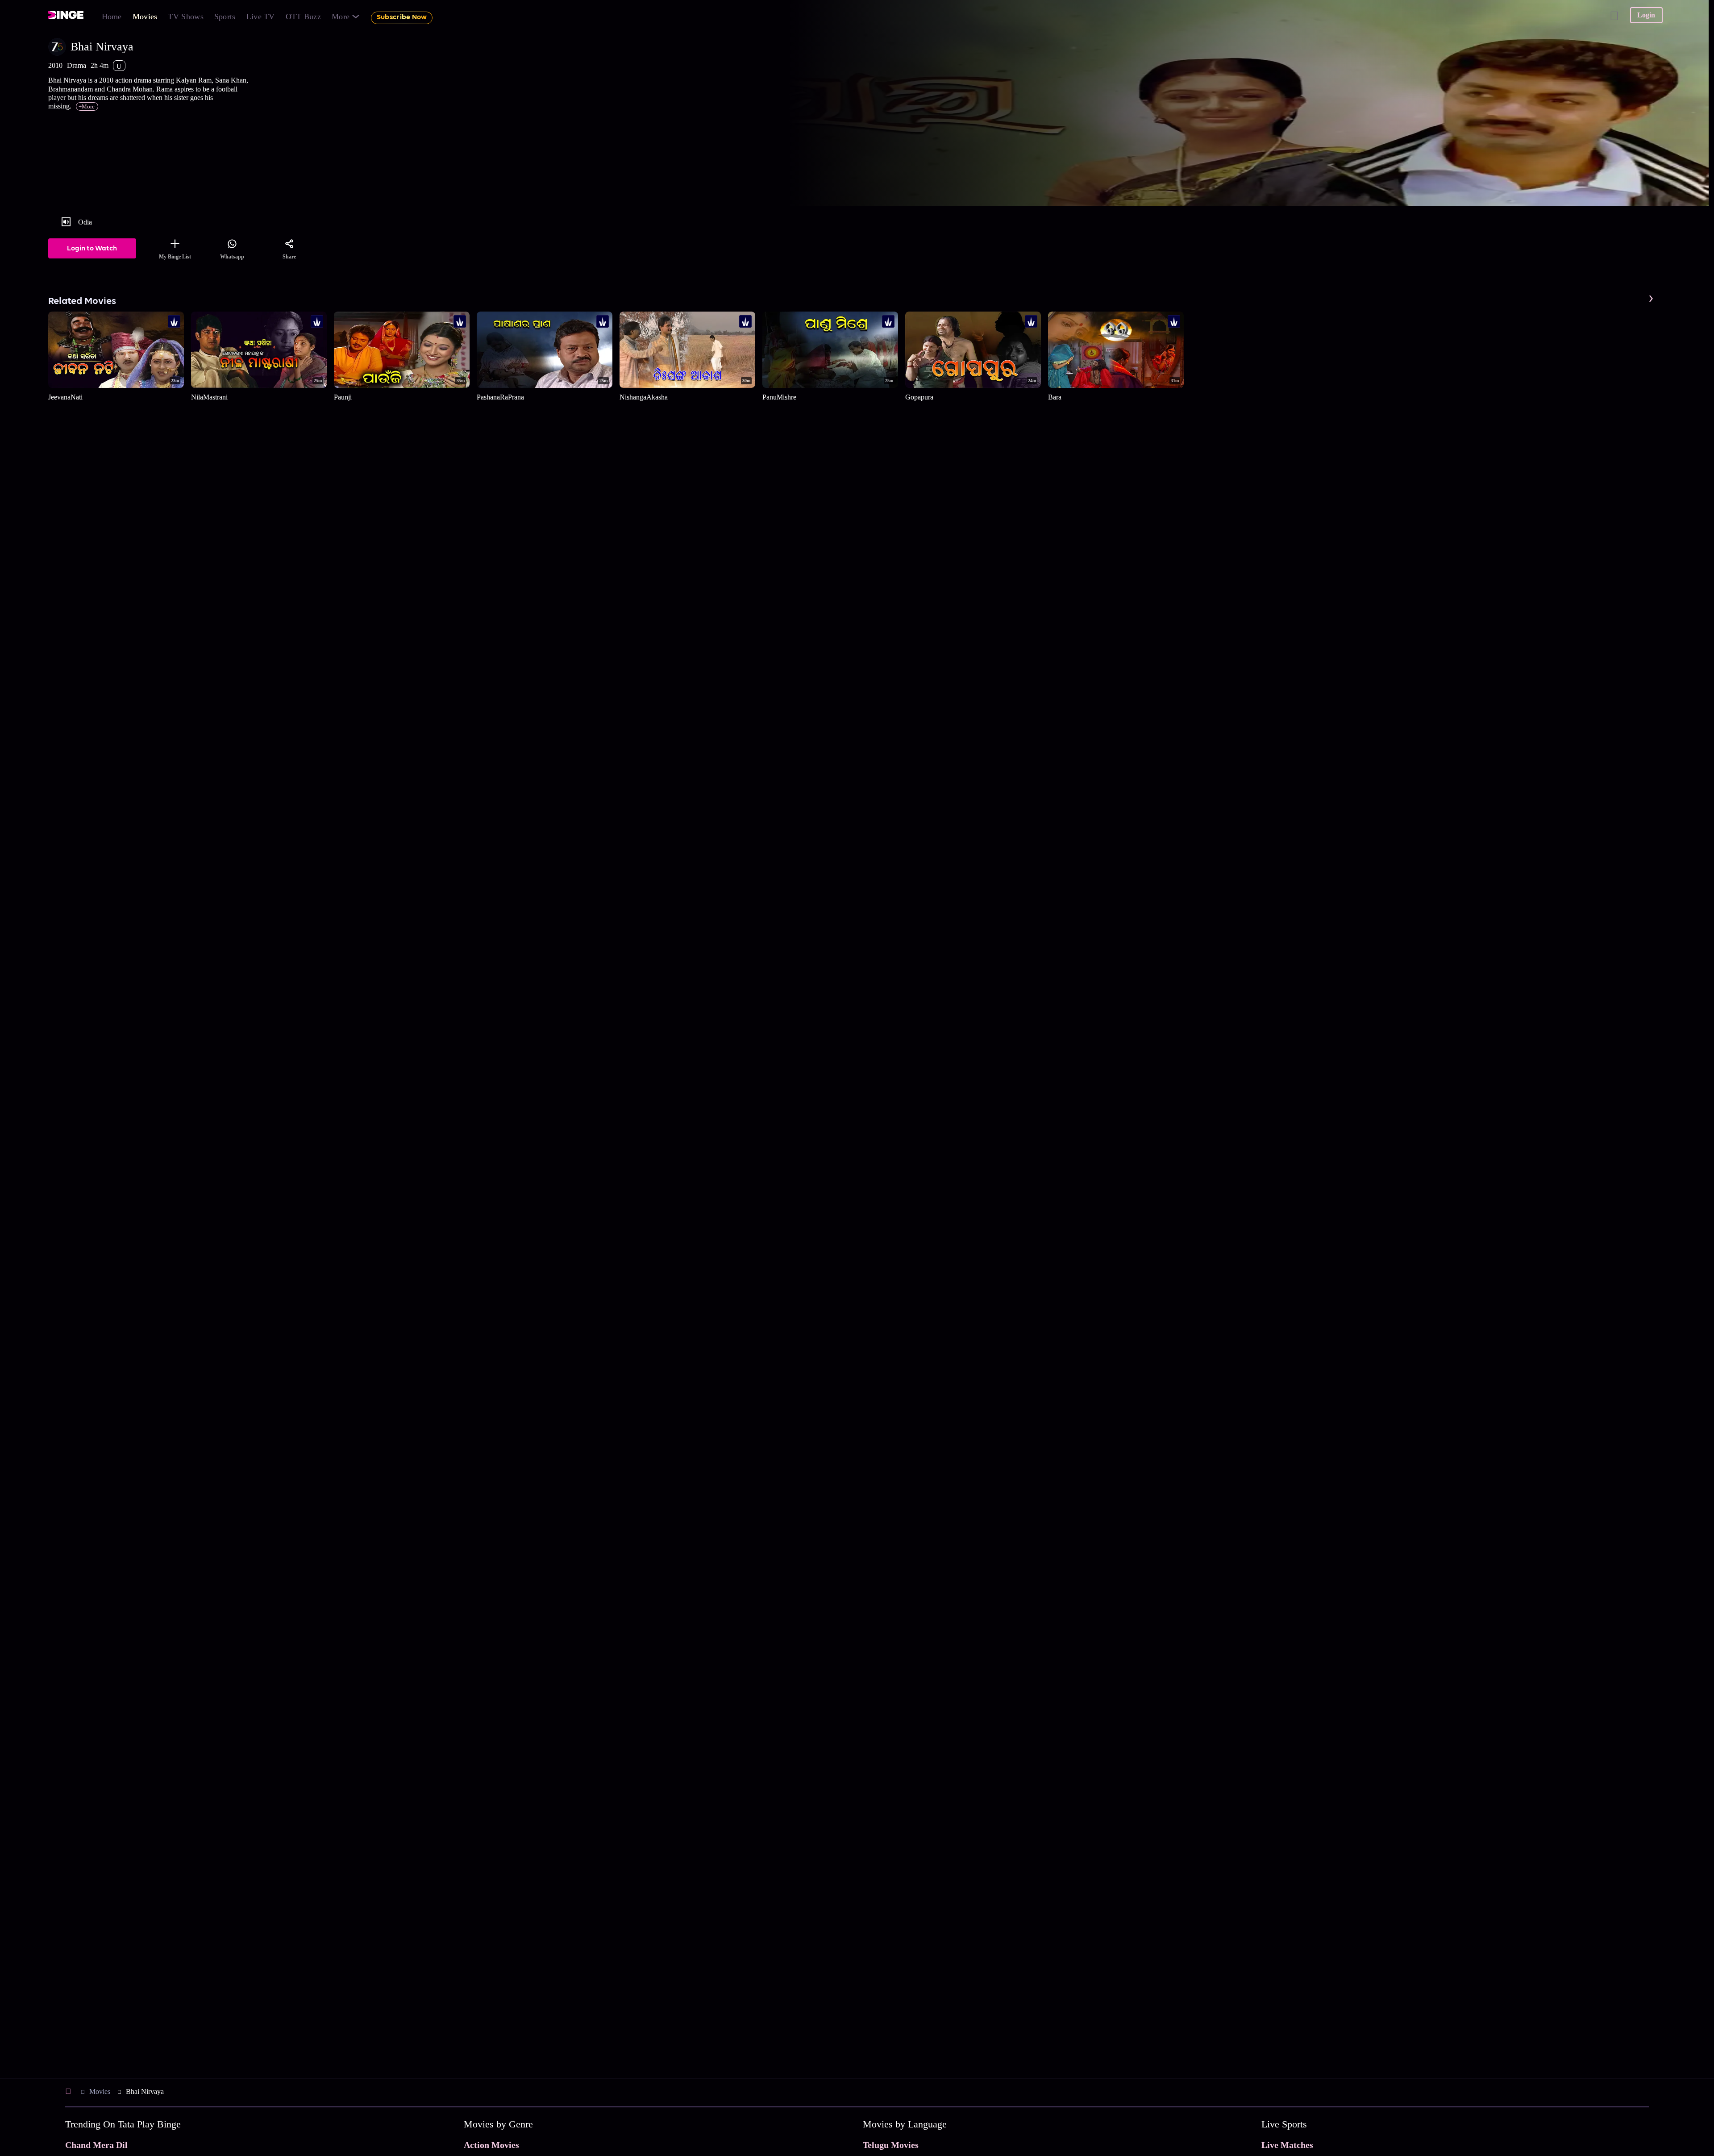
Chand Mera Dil (96, 2145)
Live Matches (1287, 2145)
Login (1646, 15)
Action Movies (491, 2145)
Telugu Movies (891, 2145)
